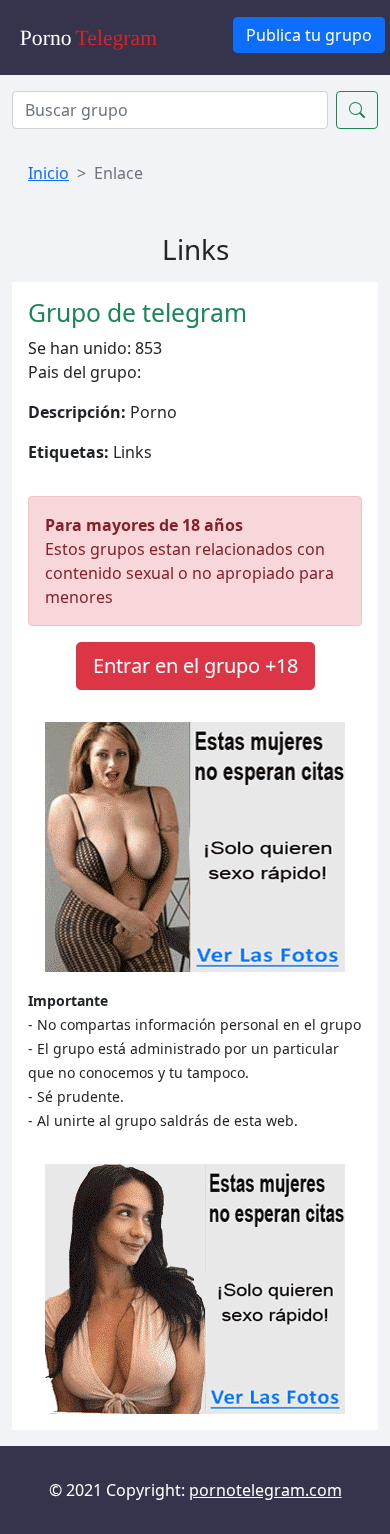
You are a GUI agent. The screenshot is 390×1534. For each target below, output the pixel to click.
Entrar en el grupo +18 (195, 665)
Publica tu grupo (309, 35)
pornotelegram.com (265, 1490)
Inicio (48, 173)
